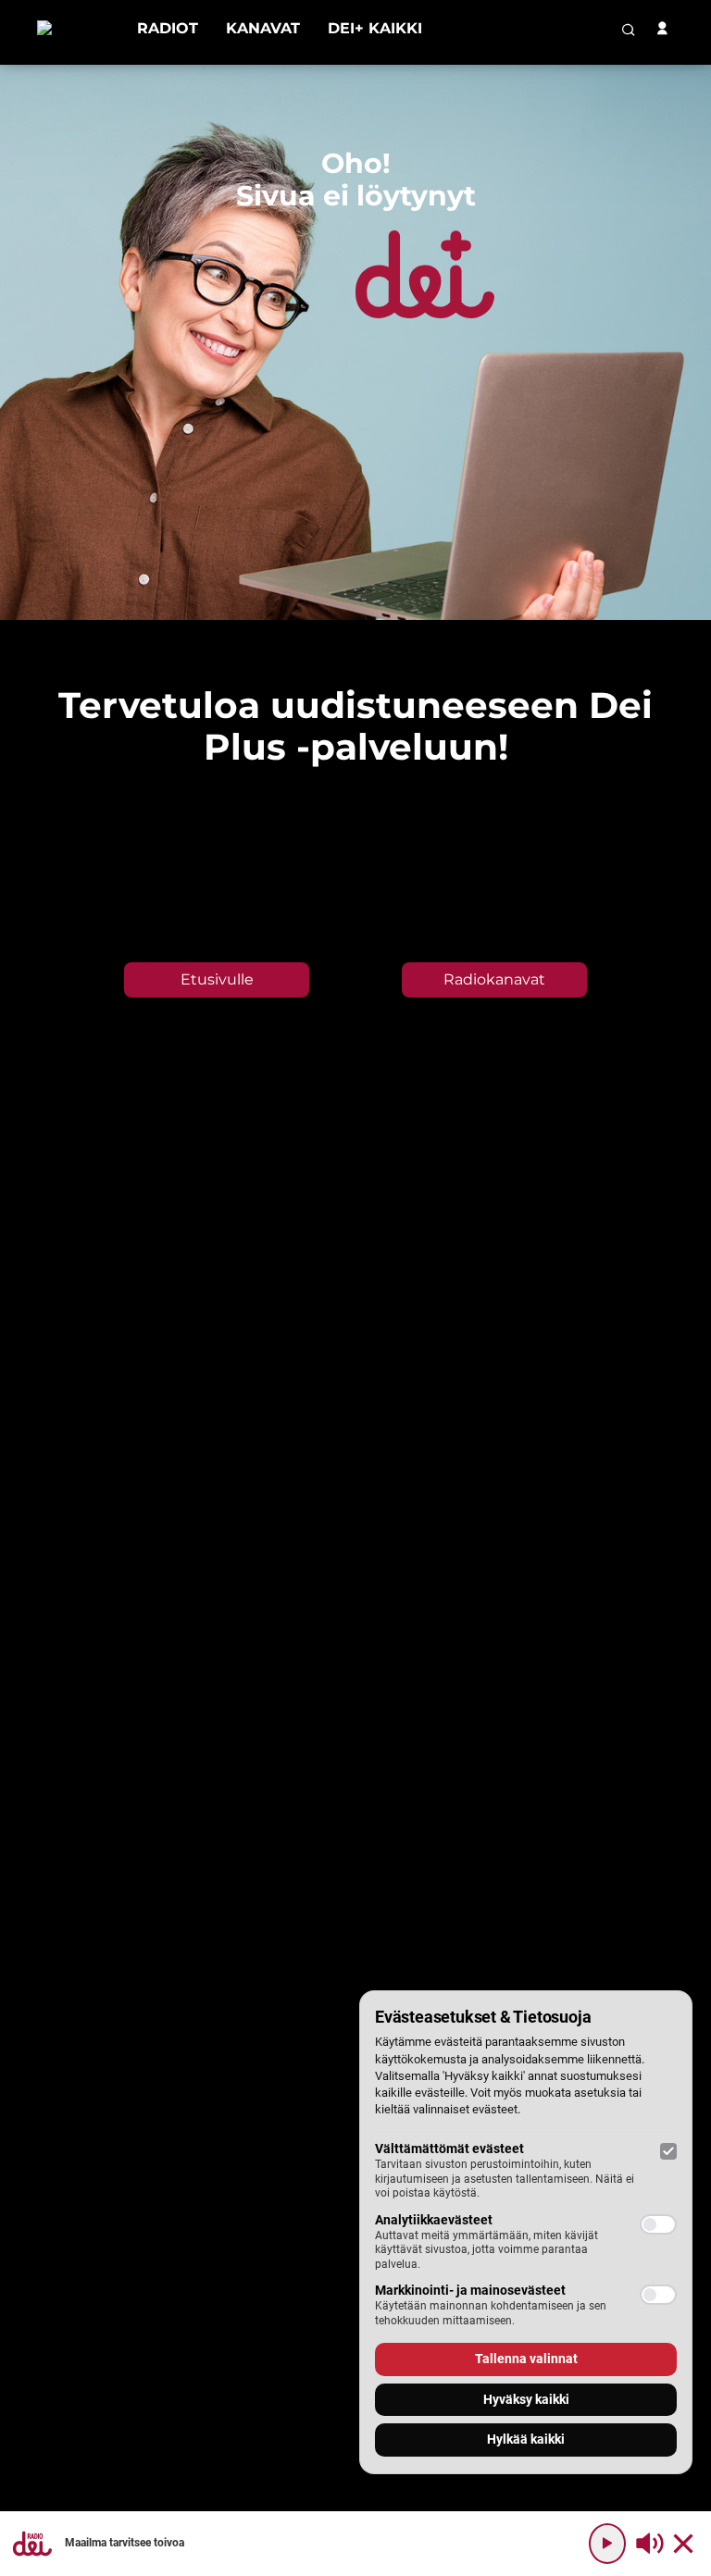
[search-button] (629, 30)
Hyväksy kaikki (526, 2399)
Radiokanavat (494, 979)
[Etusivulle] (73, 28)
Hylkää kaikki (526, 2439)
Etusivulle (217, 979)
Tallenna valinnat (526, 2359)
